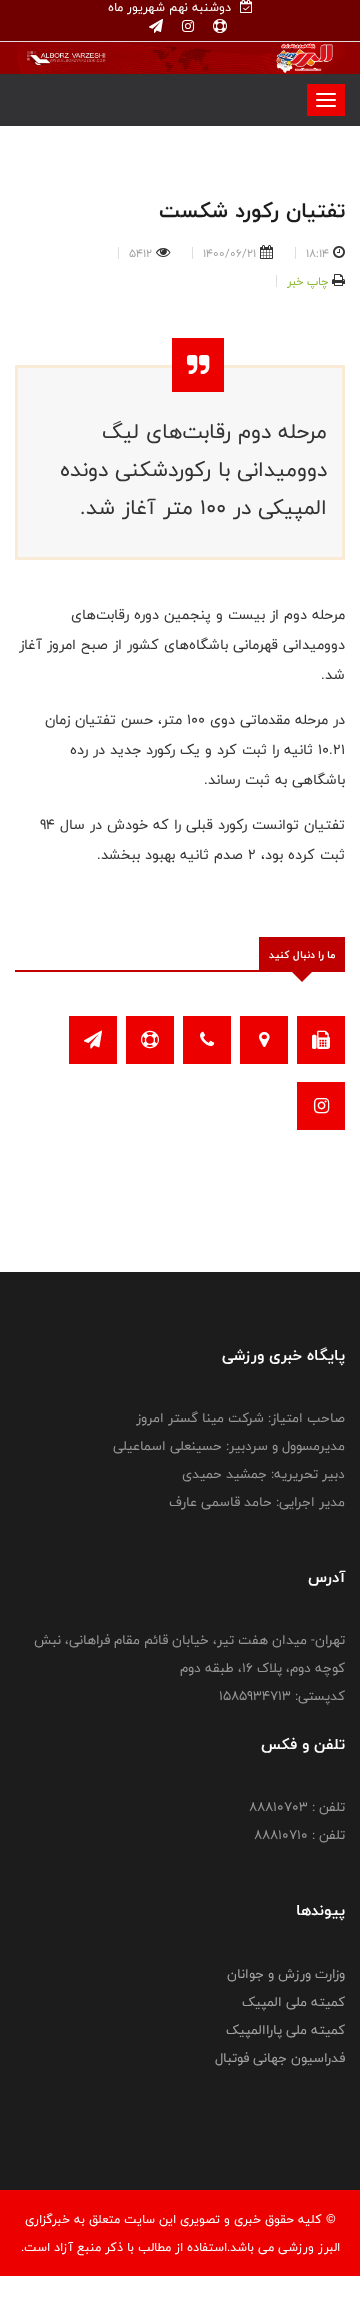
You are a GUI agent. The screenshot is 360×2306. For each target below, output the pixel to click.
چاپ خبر (307, 281)
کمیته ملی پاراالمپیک (285, 2030)
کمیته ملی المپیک (293, 2002)
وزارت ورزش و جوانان (286, 1974)
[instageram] (186, 27)
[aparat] (218, 27)
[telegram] (156, 27)
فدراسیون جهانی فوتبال (280, 2058)
